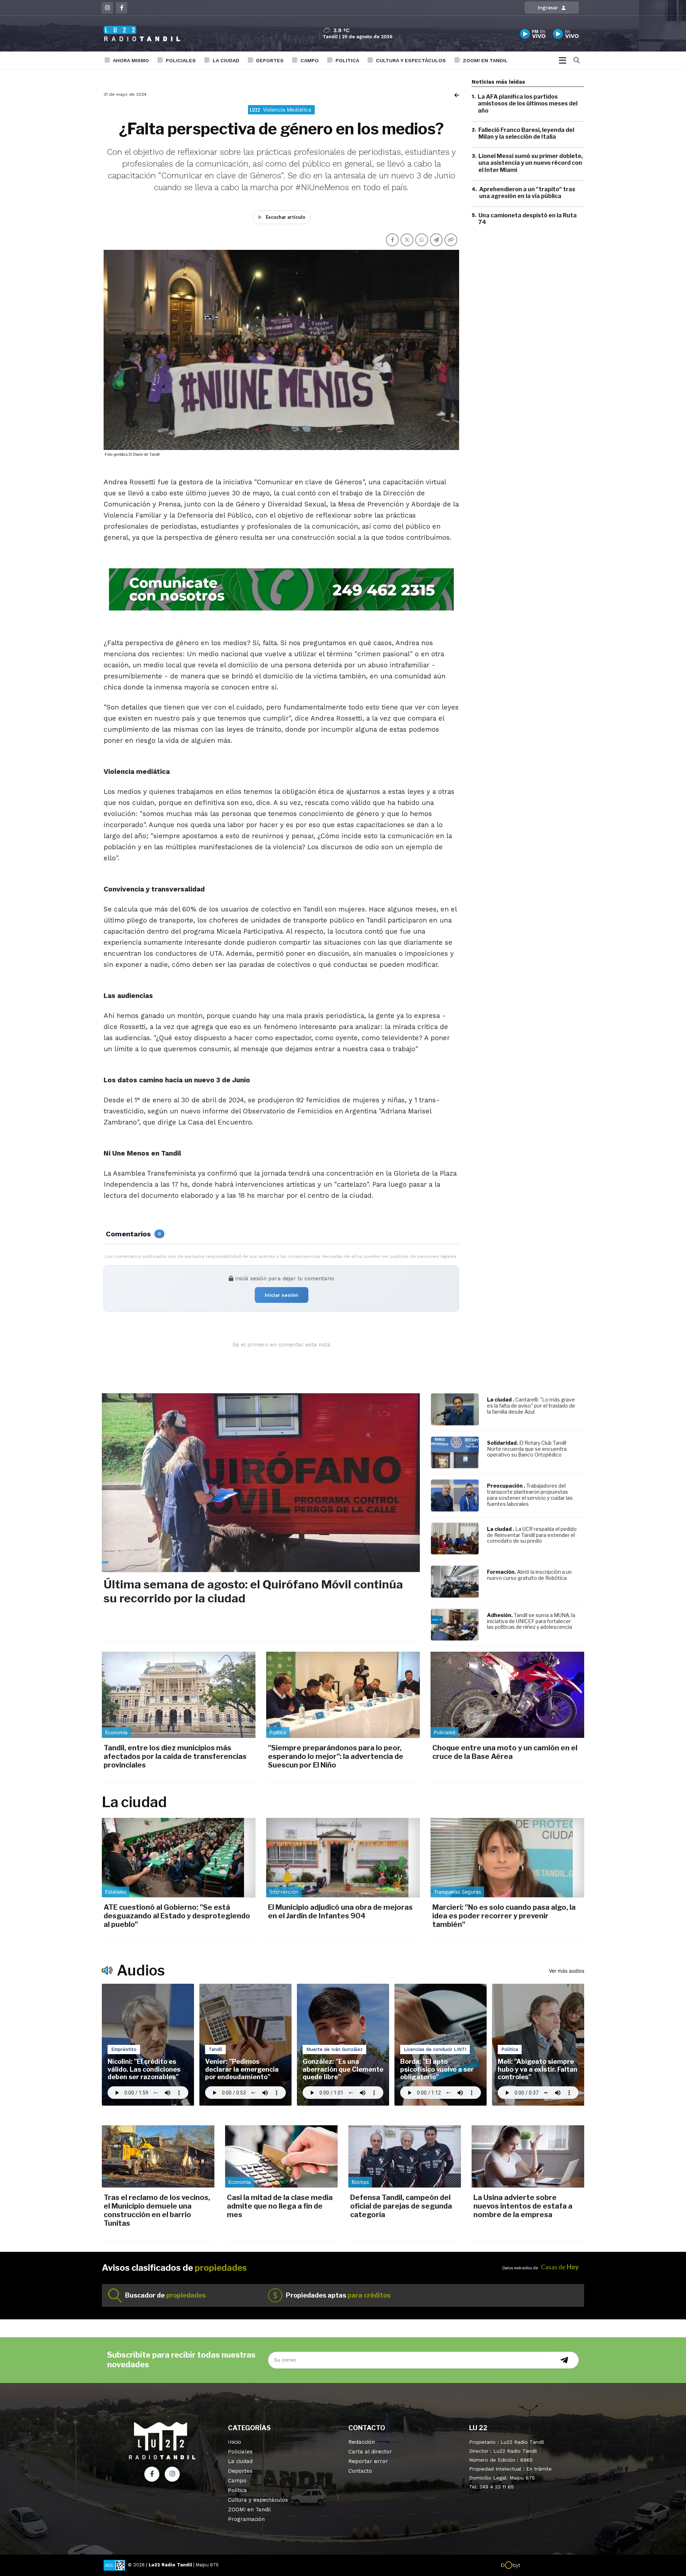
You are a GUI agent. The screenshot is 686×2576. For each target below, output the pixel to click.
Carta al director (370, 2452)
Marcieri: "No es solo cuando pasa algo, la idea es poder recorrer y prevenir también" (504, 1916)
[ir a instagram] (172, 2474)
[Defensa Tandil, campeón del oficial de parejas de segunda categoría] (405, 2156)
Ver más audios (566, 1971)
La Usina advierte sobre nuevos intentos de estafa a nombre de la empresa (523, 2206)
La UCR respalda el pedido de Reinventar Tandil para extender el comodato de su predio (532, 1535)
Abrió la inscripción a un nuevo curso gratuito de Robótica (529, 1575)
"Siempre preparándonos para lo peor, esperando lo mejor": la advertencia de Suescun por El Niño (336, 1756)
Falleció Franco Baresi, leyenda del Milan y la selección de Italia (526, 133)
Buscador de (165, 2295)
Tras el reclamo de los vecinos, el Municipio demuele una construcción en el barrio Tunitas (157, 2210)
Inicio (235, 2442)
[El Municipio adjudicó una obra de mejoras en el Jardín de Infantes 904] (343, 1858)
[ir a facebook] (152, 2474)
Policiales (181, 60)
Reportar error (368, 2461)
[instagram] (107, 8)
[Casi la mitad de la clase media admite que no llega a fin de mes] (281, 2156)
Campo (310, 60)
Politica (347, 60)
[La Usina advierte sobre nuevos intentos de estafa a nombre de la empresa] (528, 2156)
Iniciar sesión (282, 1295)
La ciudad (226, 60)
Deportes (270, 60)
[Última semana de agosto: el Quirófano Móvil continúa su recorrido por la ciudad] (261, 1483)
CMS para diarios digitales (551, 2566)
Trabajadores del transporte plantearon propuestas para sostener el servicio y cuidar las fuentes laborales (530, 1495)
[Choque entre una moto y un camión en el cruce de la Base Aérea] (507, 1695)
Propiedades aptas (338, 2295)
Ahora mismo (131, 60)
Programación (246, 2519)
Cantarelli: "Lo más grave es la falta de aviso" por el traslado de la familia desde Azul (531, 1406)
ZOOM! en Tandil (485, 60)
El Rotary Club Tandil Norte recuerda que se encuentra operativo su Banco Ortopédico (527, 1449)
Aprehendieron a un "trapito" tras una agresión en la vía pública (527, 193)
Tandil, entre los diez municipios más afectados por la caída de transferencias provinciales (175, 1756)
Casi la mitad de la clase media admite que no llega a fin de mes (280, 2206)
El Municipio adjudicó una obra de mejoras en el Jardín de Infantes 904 (340, 1912)
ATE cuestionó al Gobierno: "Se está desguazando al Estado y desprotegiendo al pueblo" (177, 1916)
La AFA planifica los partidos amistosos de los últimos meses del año (528, 103)
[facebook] (121, 8)
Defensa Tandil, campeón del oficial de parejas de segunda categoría (401, 2206)
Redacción (362, 2442)
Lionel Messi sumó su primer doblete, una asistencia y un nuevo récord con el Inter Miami (531, 163)
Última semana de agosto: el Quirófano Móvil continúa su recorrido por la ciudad (253, 1591)
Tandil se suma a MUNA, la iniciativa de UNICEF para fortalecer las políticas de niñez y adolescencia (531, 1621)
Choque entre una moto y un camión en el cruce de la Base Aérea (505, 1752)
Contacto (360, 2471)
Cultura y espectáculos (411, 60)
